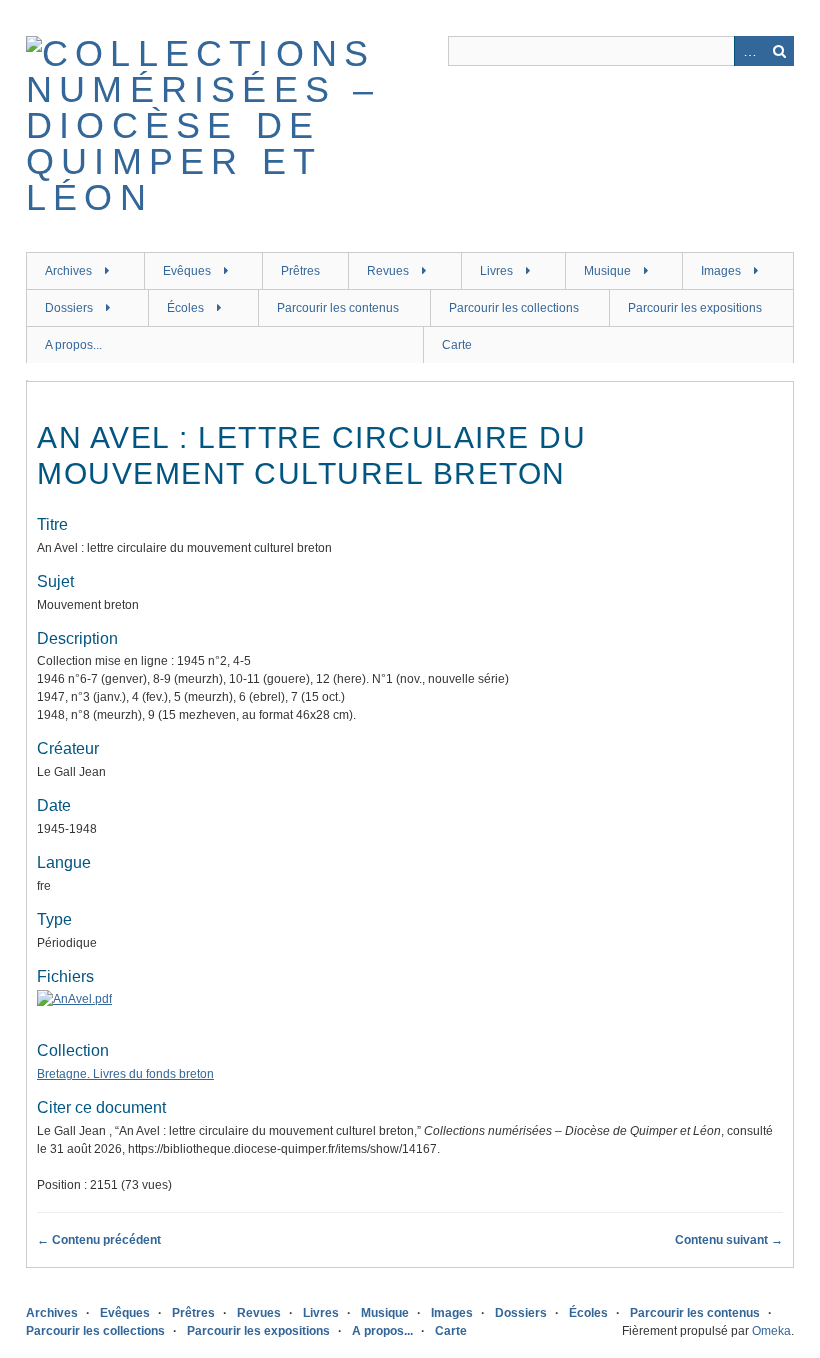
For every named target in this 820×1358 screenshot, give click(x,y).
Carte (457, 345)
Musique (607, 271)
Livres (496, 271)
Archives (68, 271)
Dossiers (69, 308)
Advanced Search (749, 51)
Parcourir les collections (514, 308)
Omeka (771, 1331)
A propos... (73, 345)
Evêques (187, 271)
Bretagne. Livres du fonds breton (125, 1074)
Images (721, 271)
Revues (388, 271)
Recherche (779, 51)
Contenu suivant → (729, 1240)
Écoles (185, 308)
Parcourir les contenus (338, 308)
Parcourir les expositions (695, 308)
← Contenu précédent (99, 1240)
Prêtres (300, 271)
